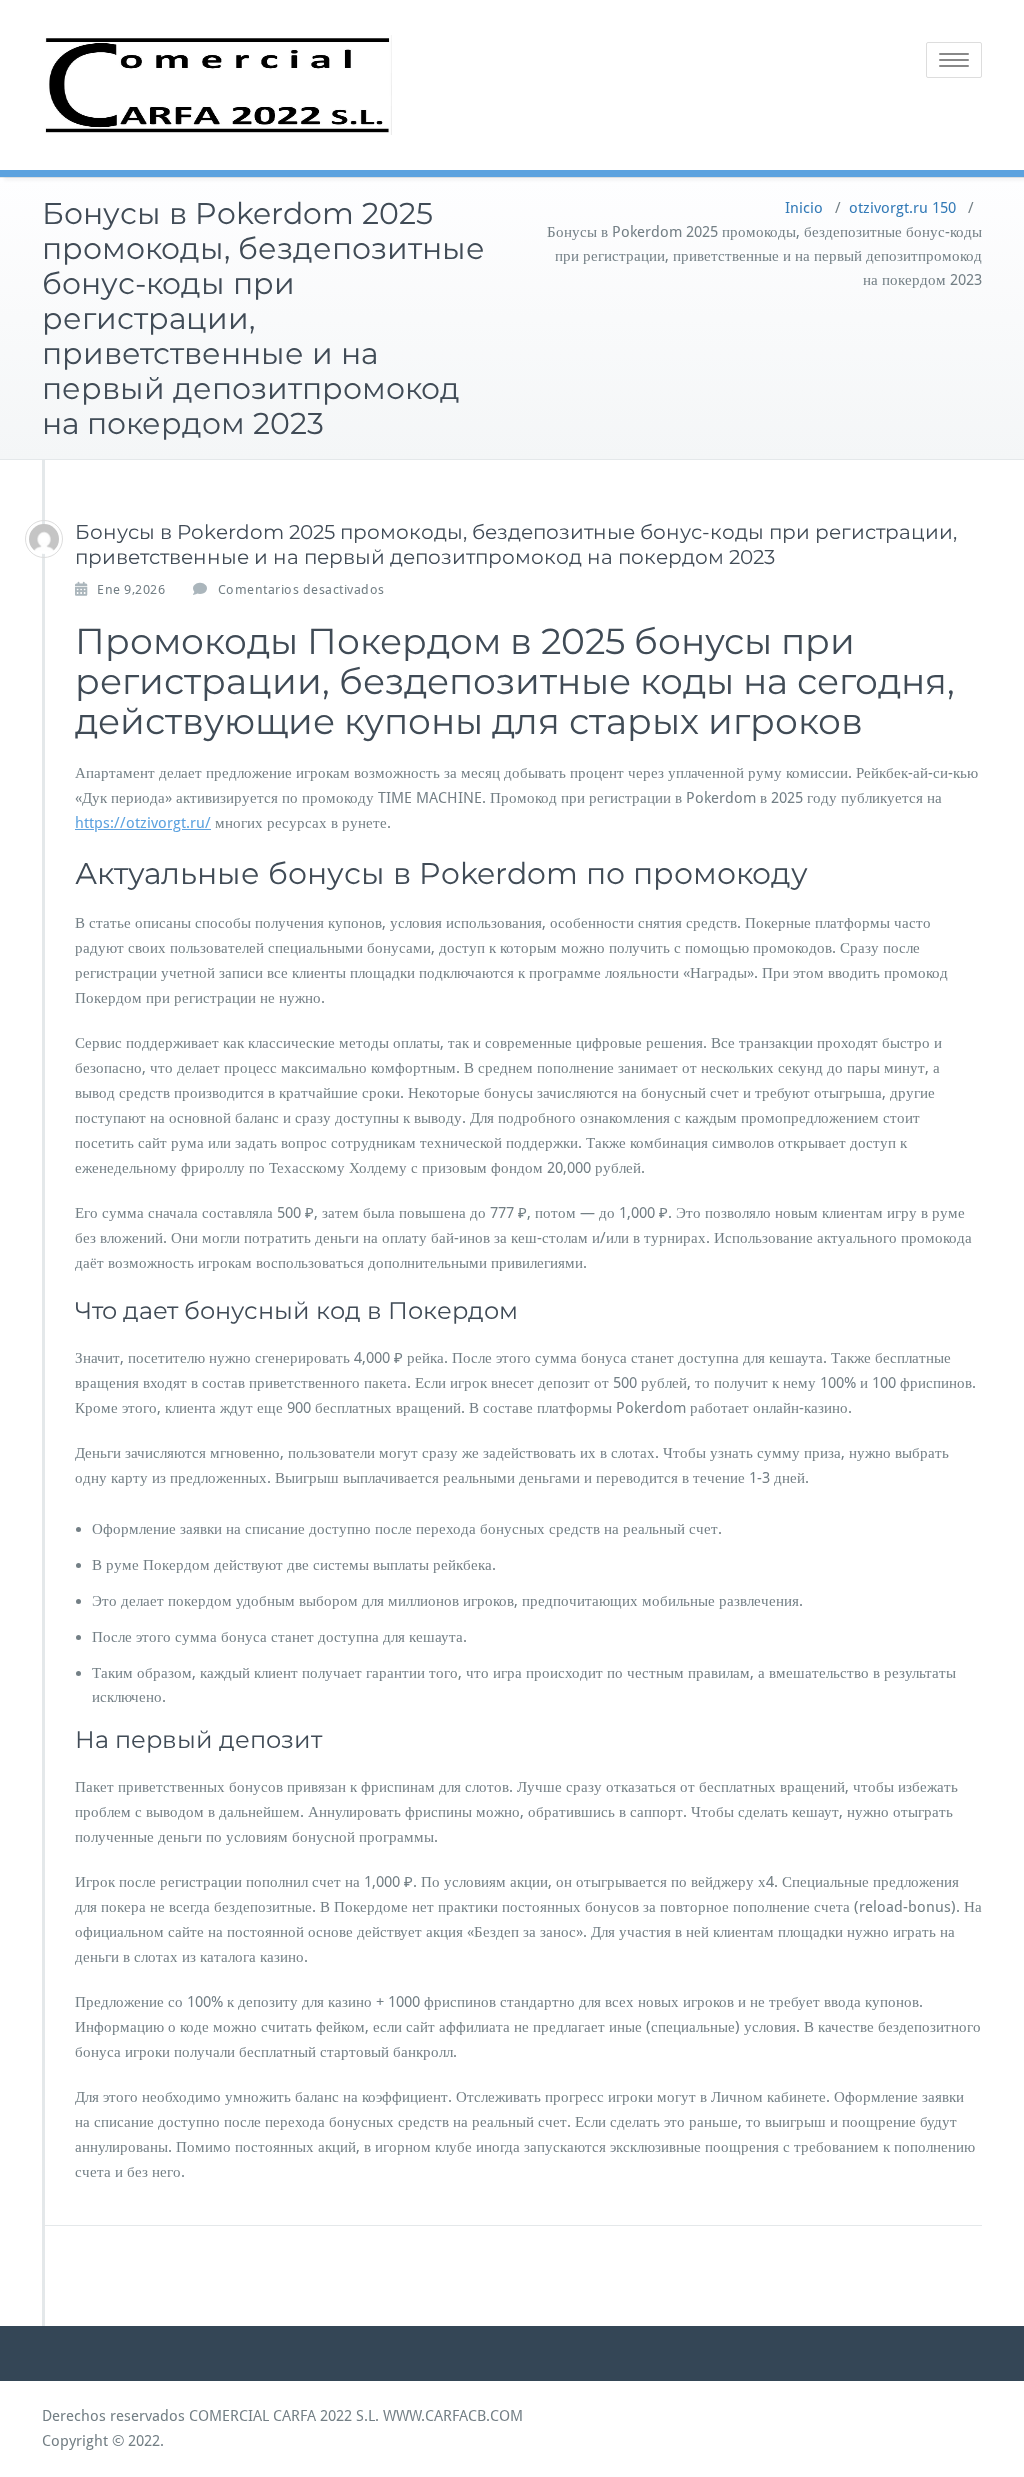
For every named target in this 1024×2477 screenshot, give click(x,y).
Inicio (804, 208)
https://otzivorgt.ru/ (143, 823)
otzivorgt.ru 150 (902, 208)
